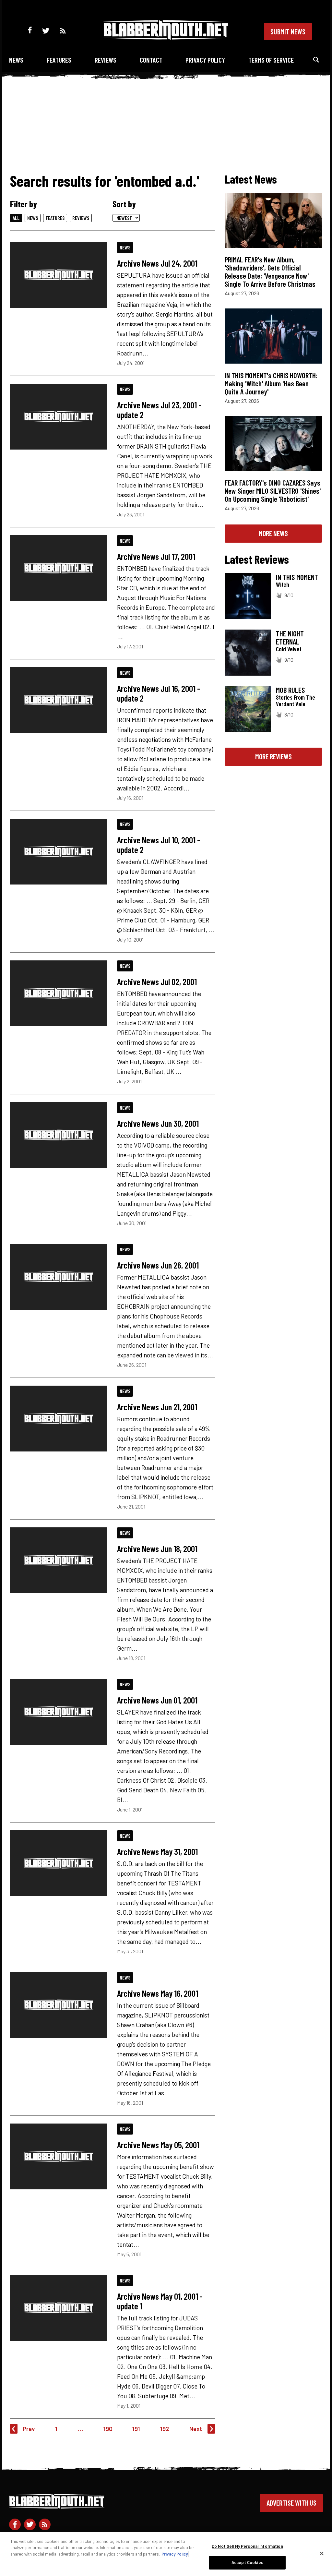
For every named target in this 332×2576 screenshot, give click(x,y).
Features (59, 60)
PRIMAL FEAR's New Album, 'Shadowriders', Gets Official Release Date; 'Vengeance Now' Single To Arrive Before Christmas (270, 272)
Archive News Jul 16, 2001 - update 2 (159, 693)
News (16, 60)
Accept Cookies (247, 2562)
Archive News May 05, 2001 (158, 2145)
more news (273, 533)
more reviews (273, 756)
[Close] (322, 2553)
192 (165, 2429)
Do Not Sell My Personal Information (247, 2546)
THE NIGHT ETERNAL (290, 638)
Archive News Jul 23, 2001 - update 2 (159, 410)
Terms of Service (271, 60)
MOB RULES (290, 690)
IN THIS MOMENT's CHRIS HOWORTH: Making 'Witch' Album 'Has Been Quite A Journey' (271, 383)
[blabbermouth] (166, 37)
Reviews (106, 60)
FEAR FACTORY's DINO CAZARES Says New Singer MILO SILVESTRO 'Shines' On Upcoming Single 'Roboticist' (273, 491)
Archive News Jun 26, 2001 (158, 1265)
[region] (166, 2554)
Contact (151, 60)
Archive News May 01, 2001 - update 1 (160, 2301)
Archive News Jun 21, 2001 (157, 1407)
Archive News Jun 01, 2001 (157, 1700)
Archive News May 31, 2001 (157, 1851)
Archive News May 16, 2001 (158, 1993)
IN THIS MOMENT (297, 577)
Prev (29, 2429)
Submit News (288, 31)
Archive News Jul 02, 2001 (157, 981)
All (16, 218)
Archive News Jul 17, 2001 (156, 556)
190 (108, 2429)
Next (196, 2429)
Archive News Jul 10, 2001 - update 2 (159, 845)
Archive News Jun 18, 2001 (157, 1548)
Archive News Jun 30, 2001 (158, 1123)
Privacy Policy (205, 60)
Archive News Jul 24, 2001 (157, 263)
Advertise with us (291, 2503)
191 (136, 2429)
